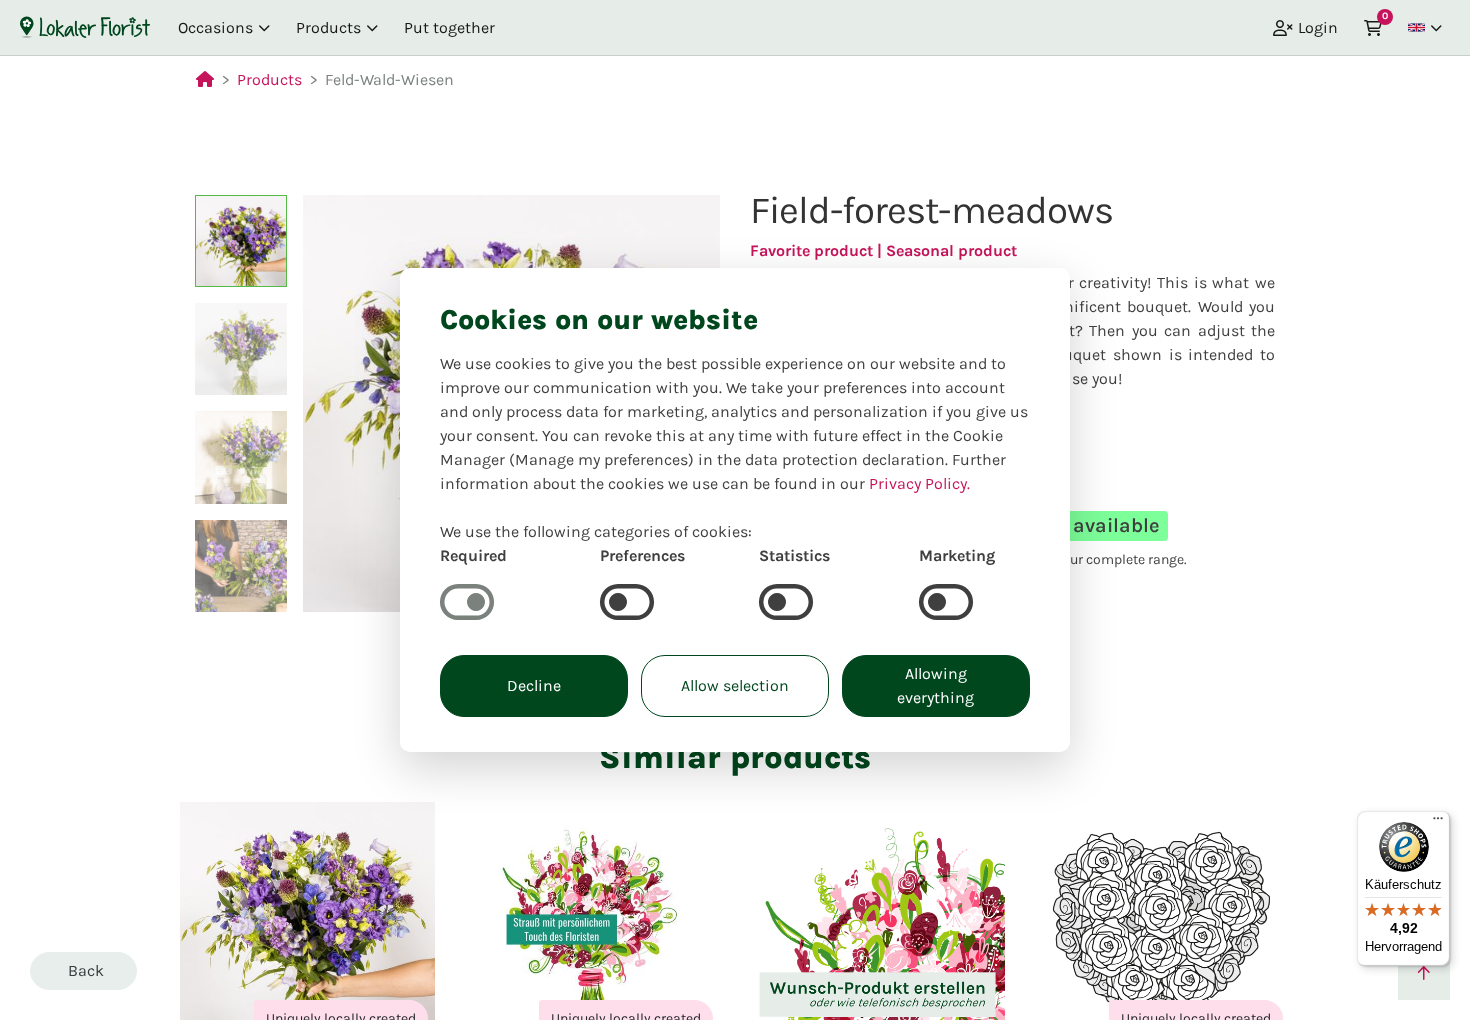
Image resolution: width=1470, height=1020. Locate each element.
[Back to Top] (1424, 974)
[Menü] (1438, 823)
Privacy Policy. (919, 483)
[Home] (85, 27)
